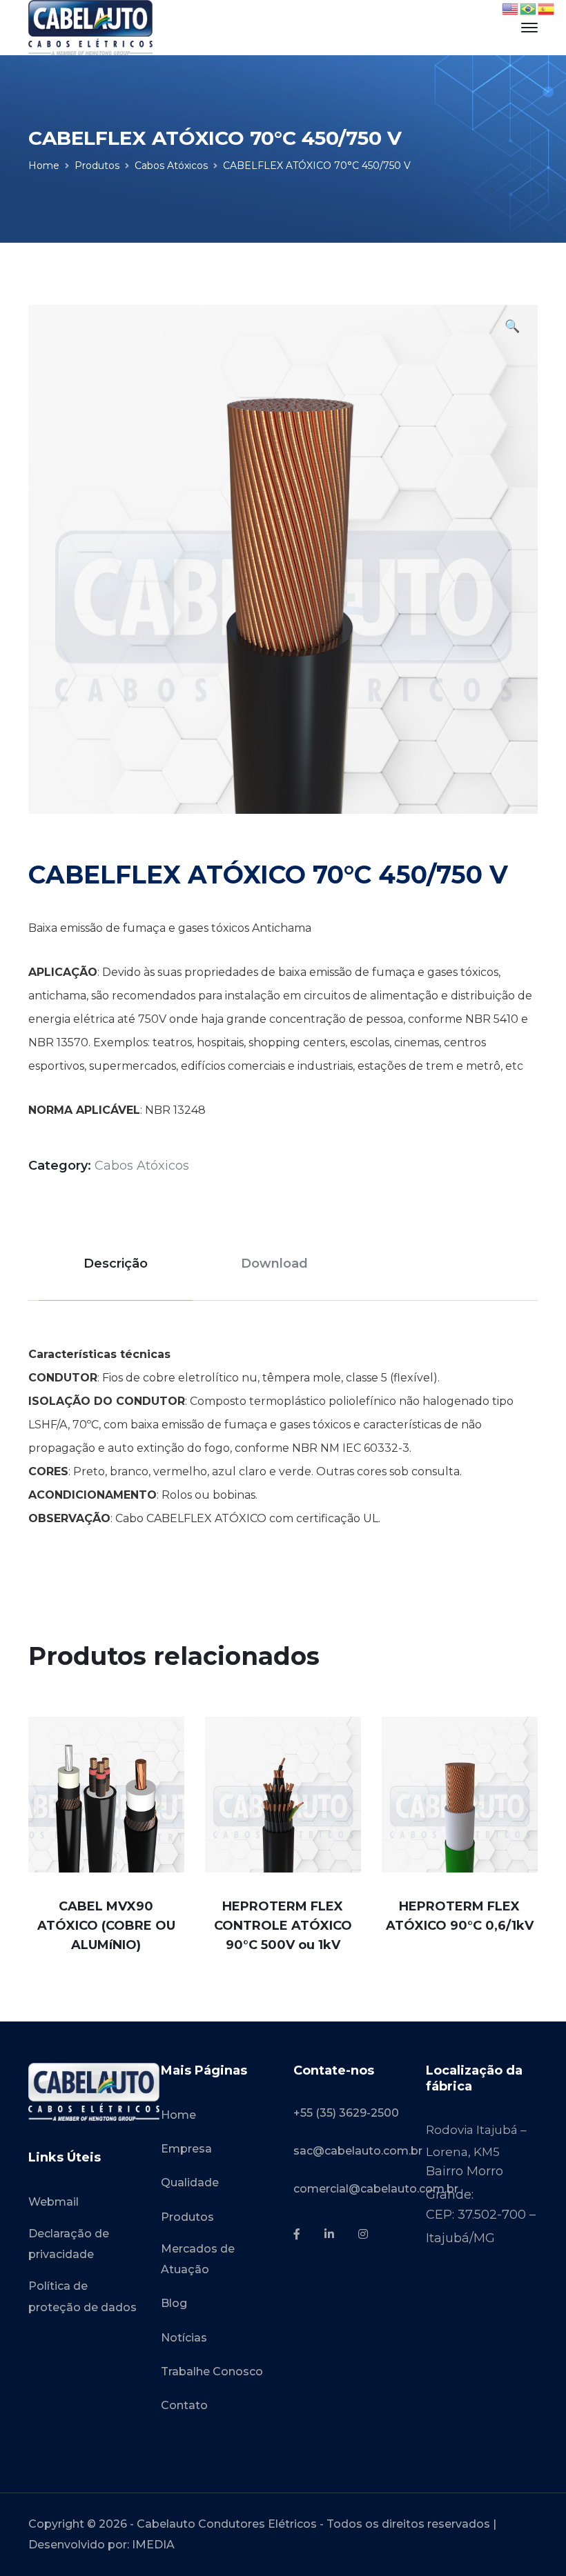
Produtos (97, 166)
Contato (184, 2405)
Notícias (184, 2338)
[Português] (529, 8)
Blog (174, 2303)
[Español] (547, 8)
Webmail (53, 2202)
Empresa (186, 2149)
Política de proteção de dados (82, 2296)
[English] (511, 8)
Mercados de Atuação (198, 2259)
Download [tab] (274, 1264)
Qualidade (190, 2183)
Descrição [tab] (116, 1264)
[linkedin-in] (329, 2235)
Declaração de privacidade (69, 2244)
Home (44, 166)
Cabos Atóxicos (171, 166)
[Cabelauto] (90, 27)
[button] (512, 328)
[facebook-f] (297, 2235)
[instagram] (363, 2235)
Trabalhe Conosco (212, 2372)
